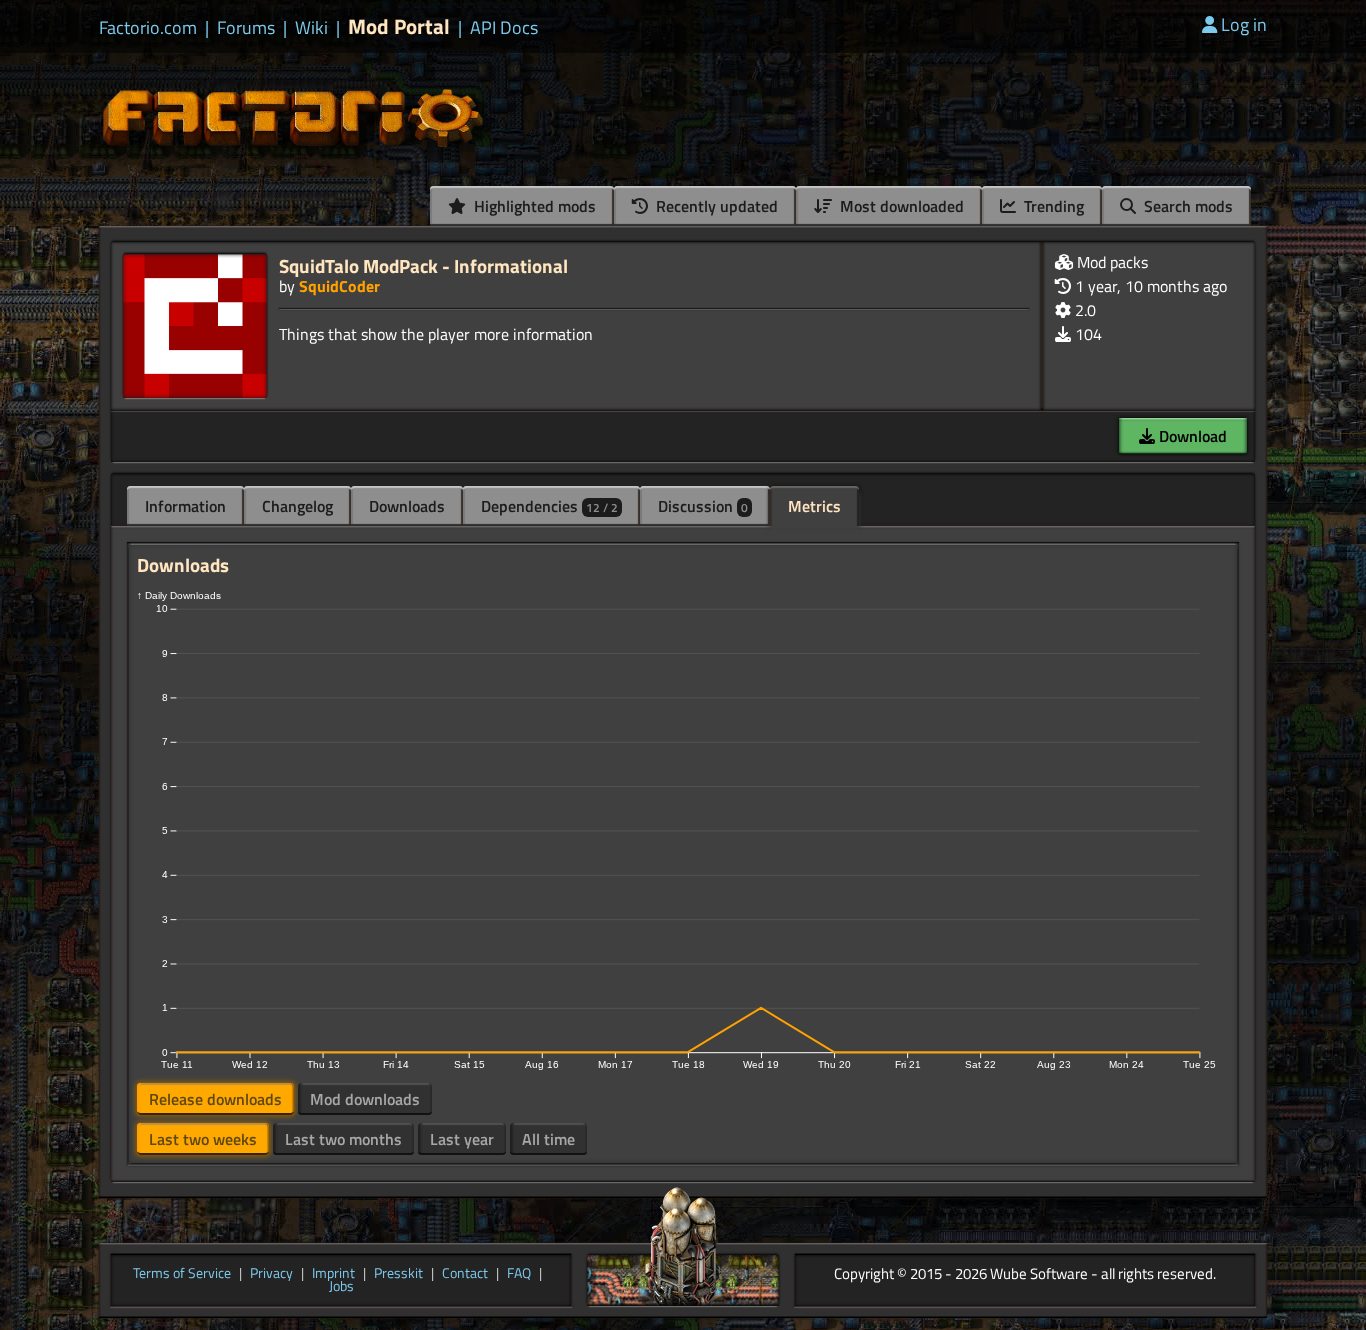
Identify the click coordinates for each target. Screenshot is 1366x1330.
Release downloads (215, 1099)
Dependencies (549, 506)
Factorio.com (148, 28)
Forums (246, 28)
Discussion (703, 506)
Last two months (343, 1139)
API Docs (504, 28)
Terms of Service (182, 1274)
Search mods (1186, 206)
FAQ (519, 1274)
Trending (1052, 206)
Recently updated (715, 206)
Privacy (271, 1274)
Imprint (333, 1274)
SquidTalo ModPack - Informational (423, 265)
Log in (1244, 24)
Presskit (398, 1274)
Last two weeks (203, 1139)
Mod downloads (365, 1099)
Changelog (297, 506)
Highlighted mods (533, 206)
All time (548, 1139)
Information (185, 506)
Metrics (814, 506)
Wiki (311, 28)
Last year (462, 1139)
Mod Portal (399, 26)
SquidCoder (339, 286)
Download (1191, 436)
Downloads (407, 506)
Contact (465, 1274)
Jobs (341, 1287)
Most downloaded (900, 206)
